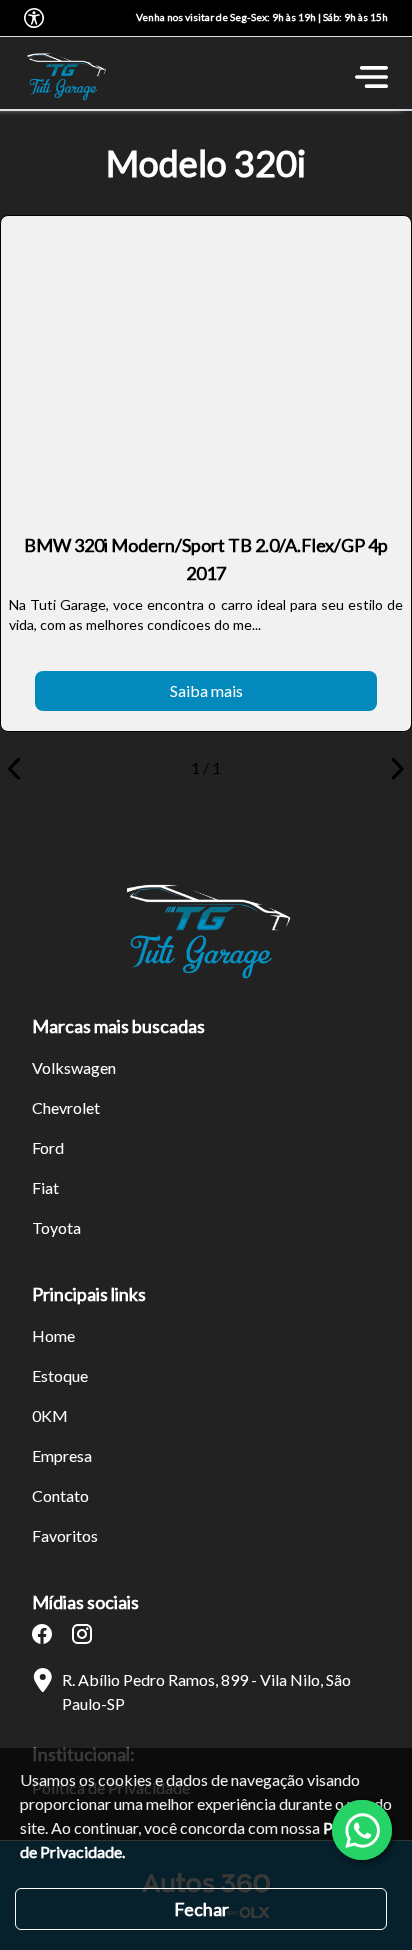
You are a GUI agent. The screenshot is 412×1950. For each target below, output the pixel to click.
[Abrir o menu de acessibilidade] (34, 18)
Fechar (201, 1909)
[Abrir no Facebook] (42, 1634)
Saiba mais (206, 690)
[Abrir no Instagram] (82, 1634)
